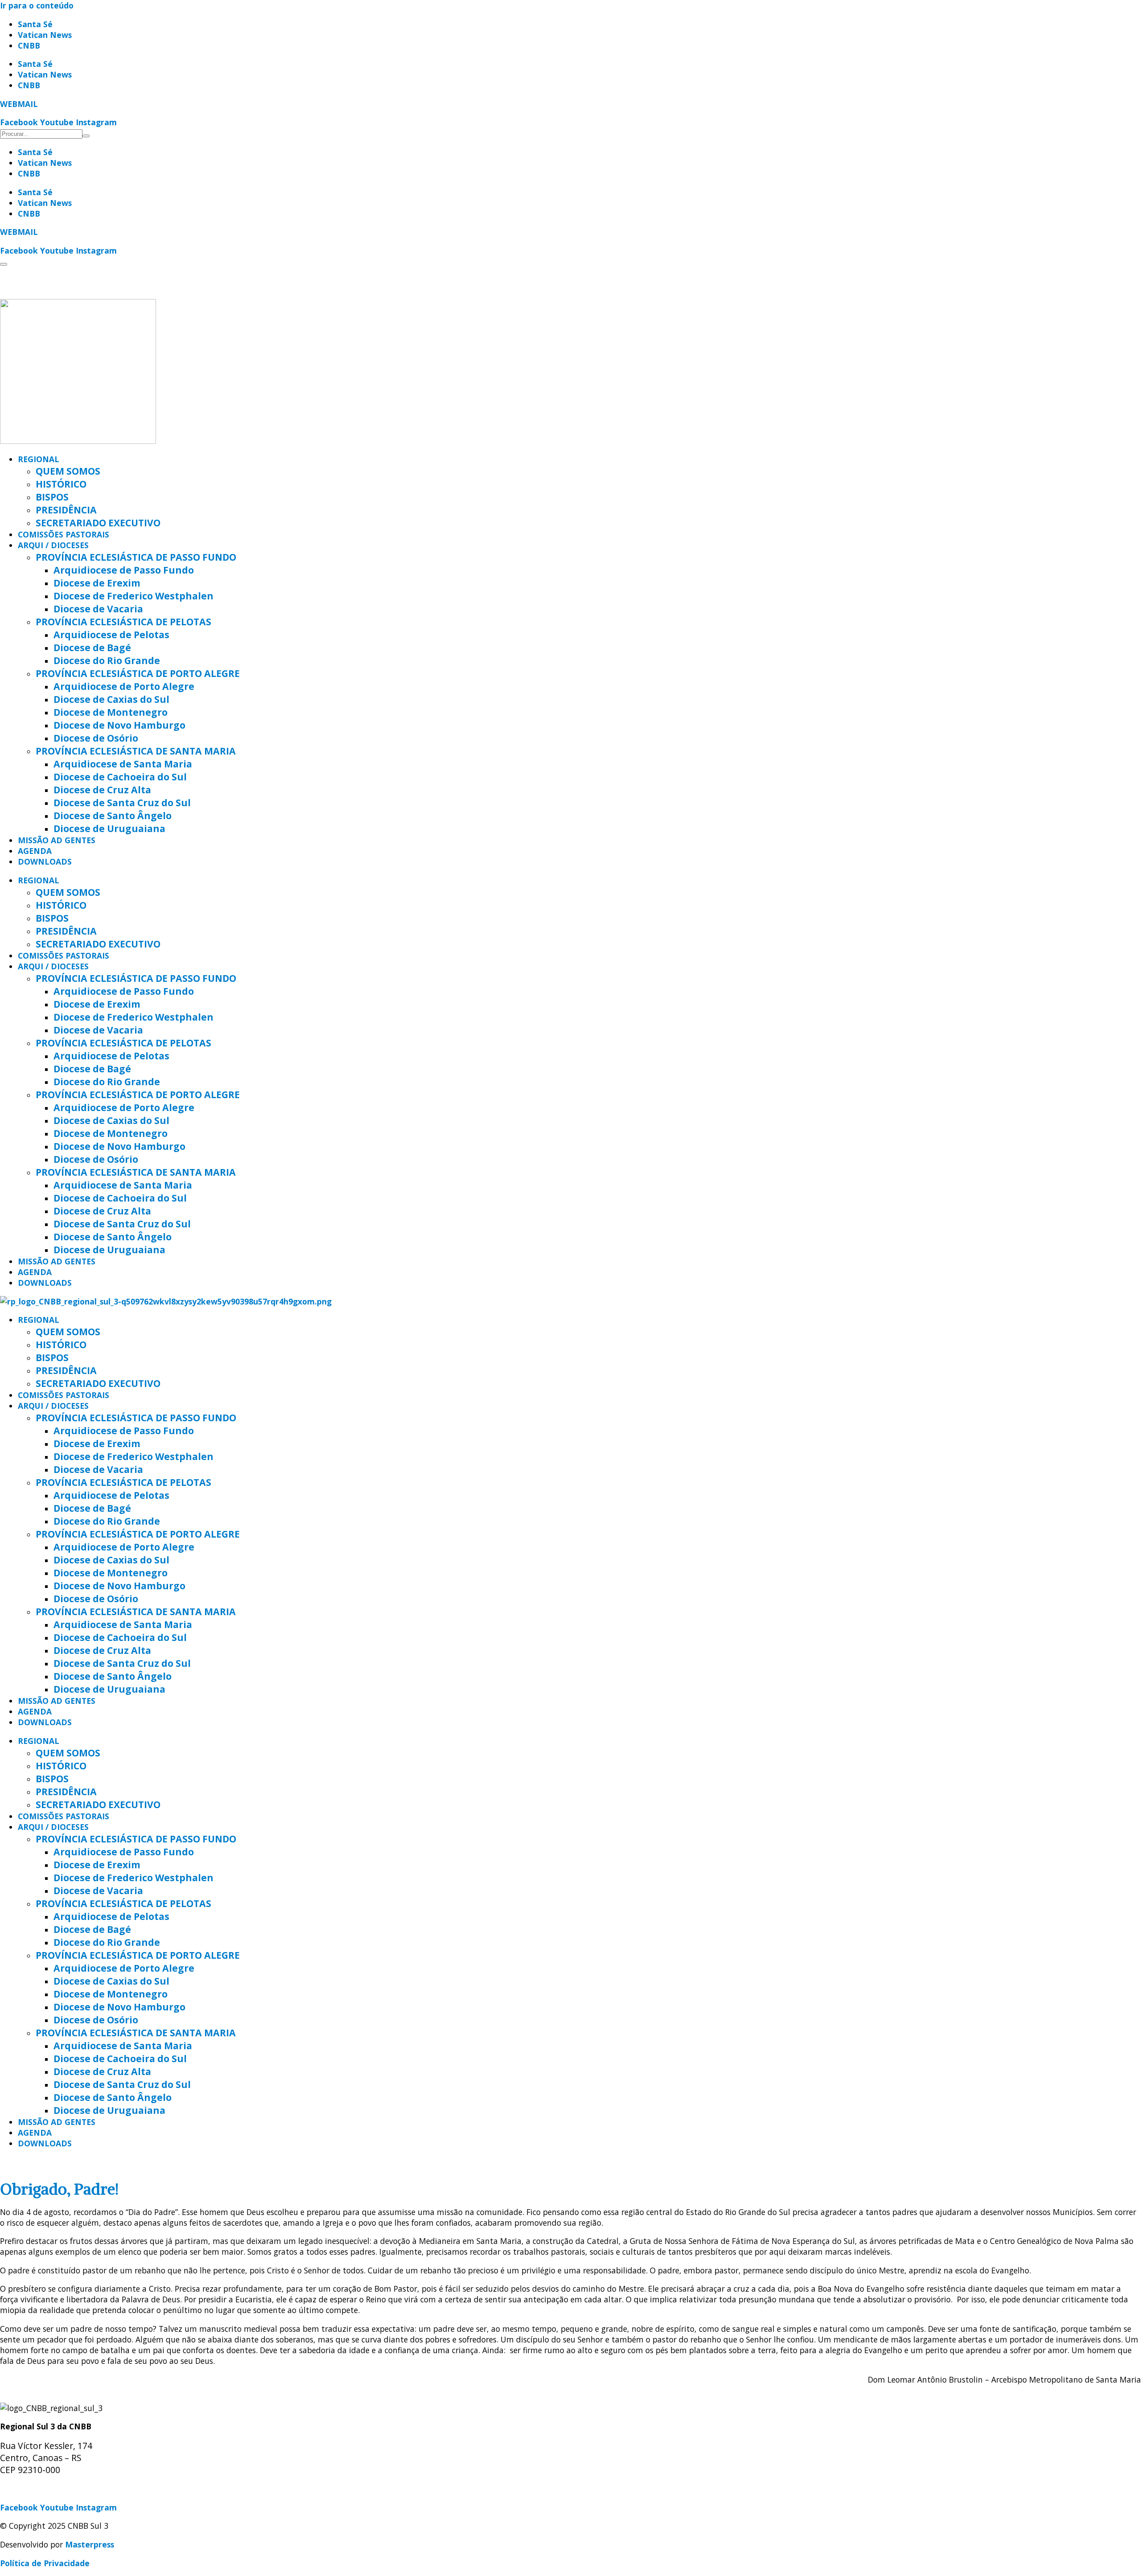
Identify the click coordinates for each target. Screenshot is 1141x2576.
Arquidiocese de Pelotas (111, 634)
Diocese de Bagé (92, 647)
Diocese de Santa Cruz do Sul (122, 802)
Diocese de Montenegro (111, 712)
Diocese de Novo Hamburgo (119, 725)
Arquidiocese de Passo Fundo (124, 570)
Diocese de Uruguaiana (109, 828)
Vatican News (45, 35)
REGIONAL (39, 459)
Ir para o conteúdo (37, 5)
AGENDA (35, 851)
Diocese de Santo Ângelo (113, 815)
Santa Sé (35, 24)
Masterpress (90, 2544)
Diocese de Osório (96, 738)
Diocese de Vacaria (98, 609)
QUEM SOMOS (68, 471)
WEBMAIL (19, 104)
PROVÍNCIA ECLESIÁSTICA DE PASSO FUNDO (136, 557)
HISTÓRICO (61, 484)
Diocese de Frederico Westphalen (133, 596)
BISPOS (52, 497)
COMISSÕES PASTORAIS (64, 534)
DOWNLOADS (45, 861)
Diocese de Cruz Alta (102, 790)
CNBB (29, 45)
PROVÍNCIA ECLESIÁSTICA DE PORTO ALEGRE (138, 673)
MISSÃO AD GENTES (57, 840)
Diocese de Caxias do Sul (111, 699)
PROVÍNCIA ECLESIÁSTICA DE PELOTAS (123, 621)
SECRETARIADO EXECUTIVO (98, 523)
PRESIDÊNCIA (66, 510)
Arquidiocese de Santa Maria (123, 764)
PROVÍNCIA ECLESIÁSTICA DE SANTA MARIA (136, 751)
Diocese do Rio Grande (107, 660)
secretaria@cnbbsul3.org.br (54, 2489)
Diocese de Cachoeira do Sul (120, 777)
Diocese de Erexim (97, 583)
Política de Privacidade (45, 2563)
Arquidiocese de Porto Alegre (124, 686)
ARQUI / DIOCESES (53, 545)
